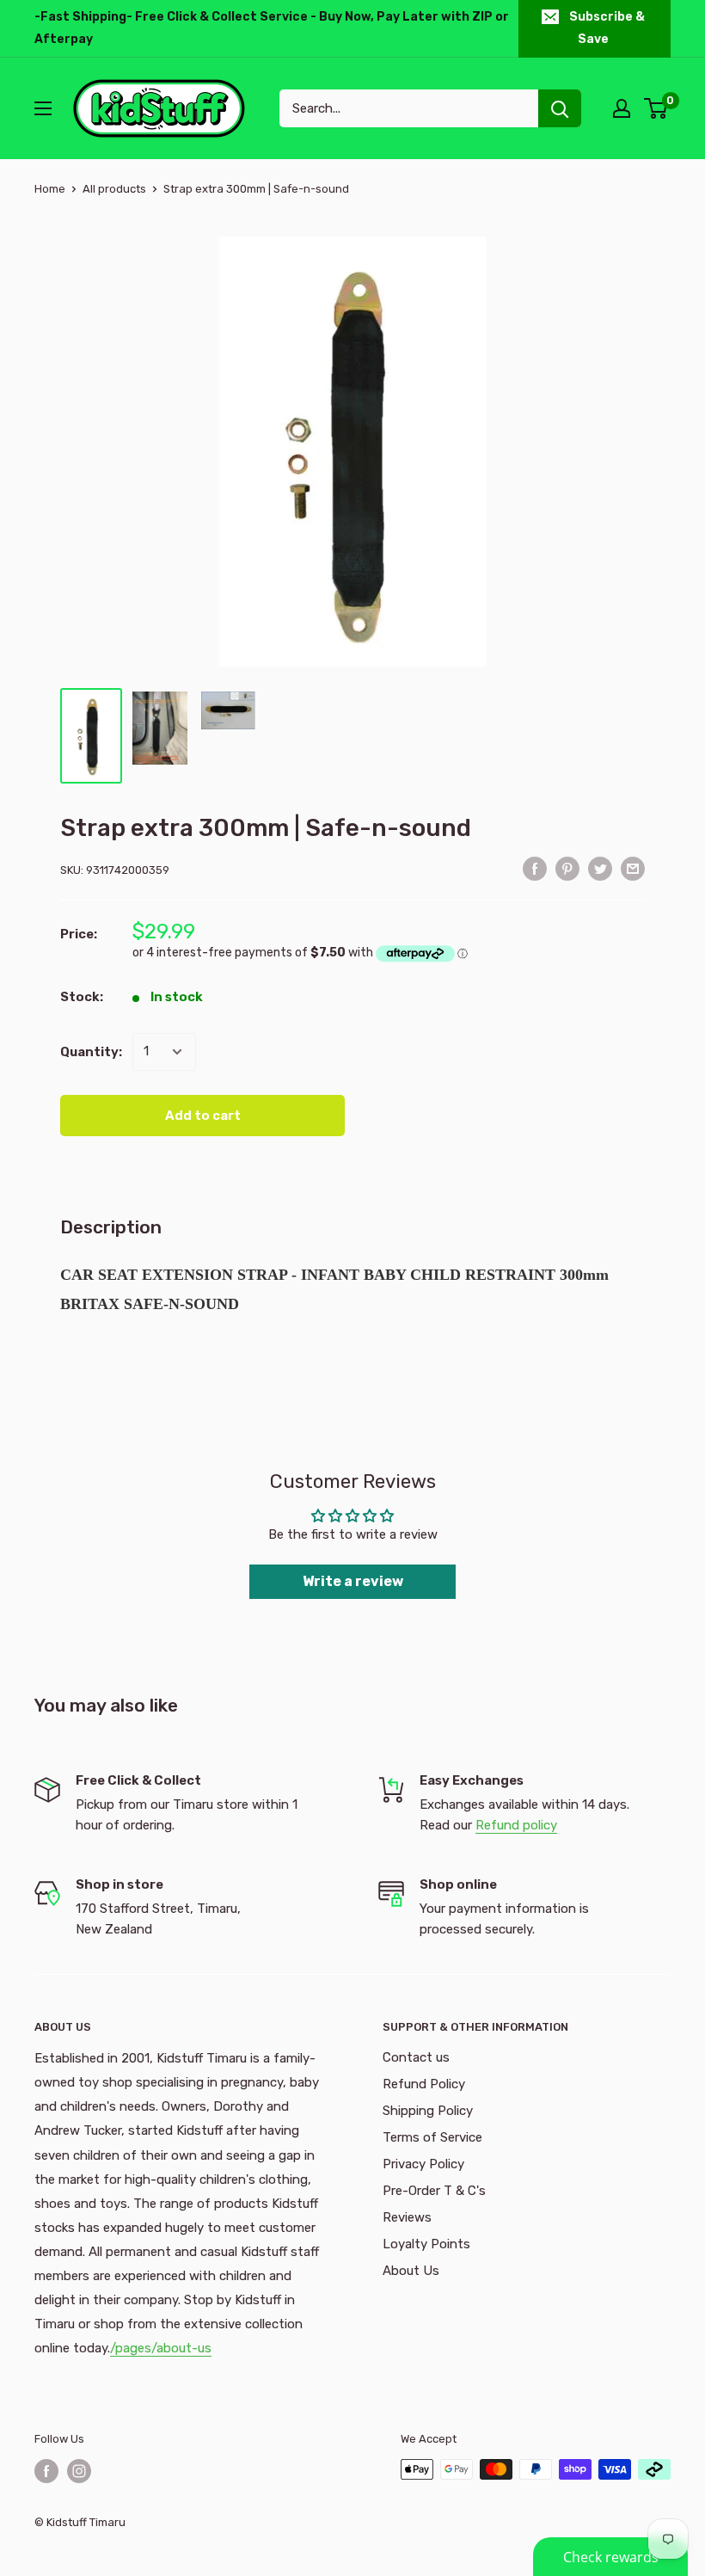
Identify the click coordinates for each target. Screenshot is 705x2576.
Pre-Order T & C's (434, 2191)
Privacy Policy (423, 2164)
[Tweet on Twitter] (600, 868)
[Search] (560, 108)
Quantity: (91, 1052)
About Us (411, 2271)
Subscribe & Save (607, 28)
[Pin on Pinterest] (567, 868)
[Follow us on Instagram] (79, 2471)
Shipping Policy (428, 2111)
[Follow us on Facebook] (46, 2471)
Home (50, 189)
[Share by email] (633, 868)
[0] (656, 108)
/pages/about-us (161, 2348)
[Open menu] (43, 108)
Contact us (416, 2057)
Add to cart (203, 1116)
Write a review (353, 1581)
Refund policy (516, 1825)
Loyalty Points (426, 2244)
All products (114, 189)
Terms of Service (432, 2137)
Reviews (407, 2217)
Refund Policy (424, 2084)
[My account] (622, 108)
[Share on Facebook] (535, 868)
